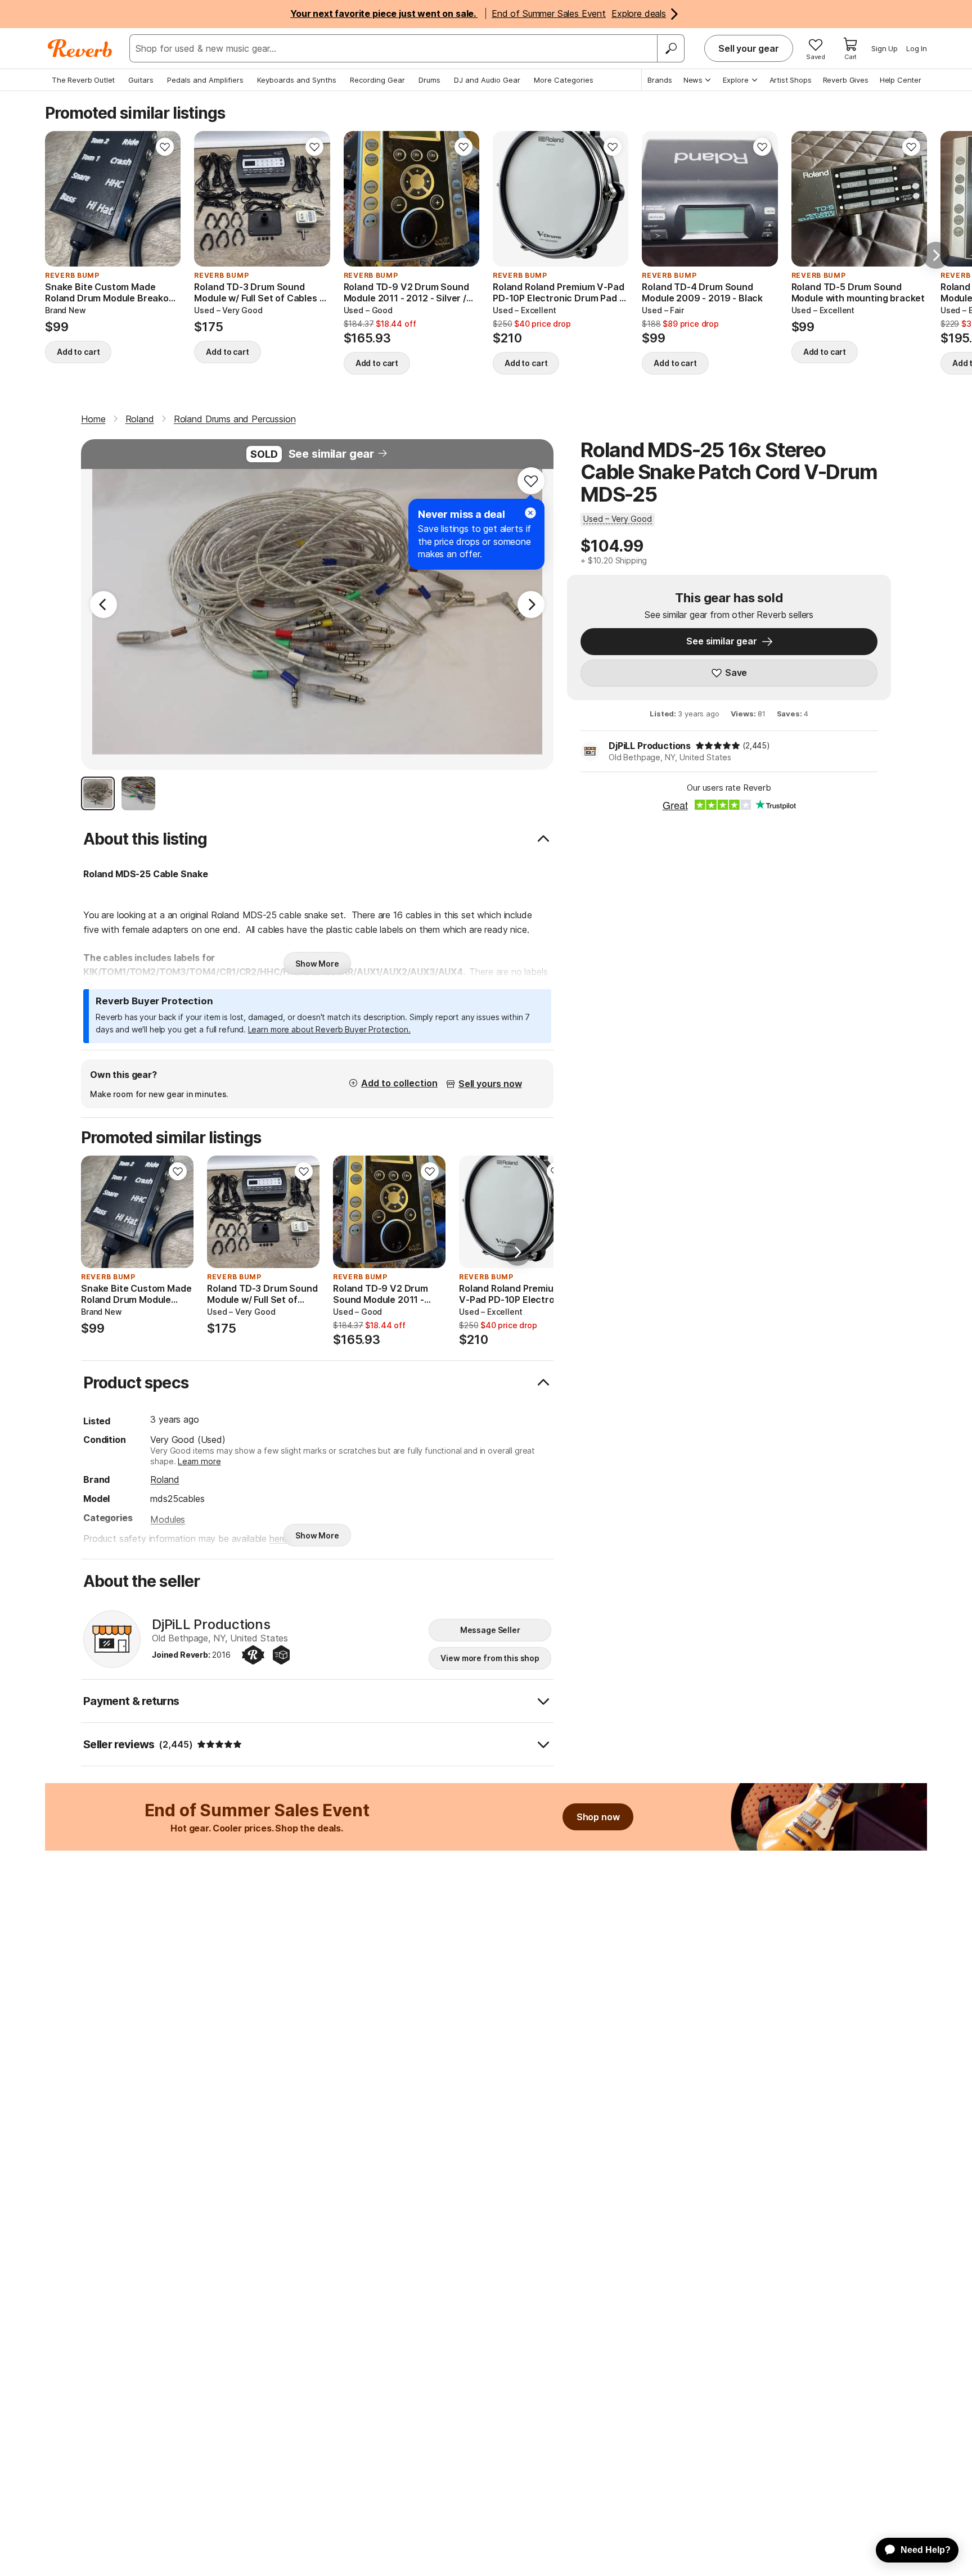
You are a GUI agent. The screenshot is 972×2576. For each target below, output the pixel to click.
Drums (429, 80)
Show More (317, 964)
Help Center (901, 80)
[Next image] (165, 199)
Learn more (199, 1461)
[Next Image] (531, 604)
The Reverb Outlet (83, 80)
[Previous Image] (103, 604)
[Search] (670, 48)
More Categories (564, 80)
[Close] (530, 513)
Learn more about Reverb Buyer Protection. (329, 1029)
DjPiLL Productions (650, 746)
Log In (917, 48)
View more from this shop (490, 1658)
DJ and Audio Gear (487, 80)
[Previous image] (61, 199)
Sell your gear (749, 48)
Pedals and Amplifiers (205, 80)
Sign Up (885, 48)
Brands (660, 80)
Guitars (141, 80)
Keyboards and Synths (297, 80)
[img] (718, 746)
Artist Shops (791, 80)
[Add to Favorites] (165, 147)
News (693, 80)
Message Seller (490, 1630)
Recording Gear (377, 80)
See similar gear (331, 454)
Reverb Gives (846, 80)
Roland (165, 1479)
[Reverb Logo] (80, 48)
